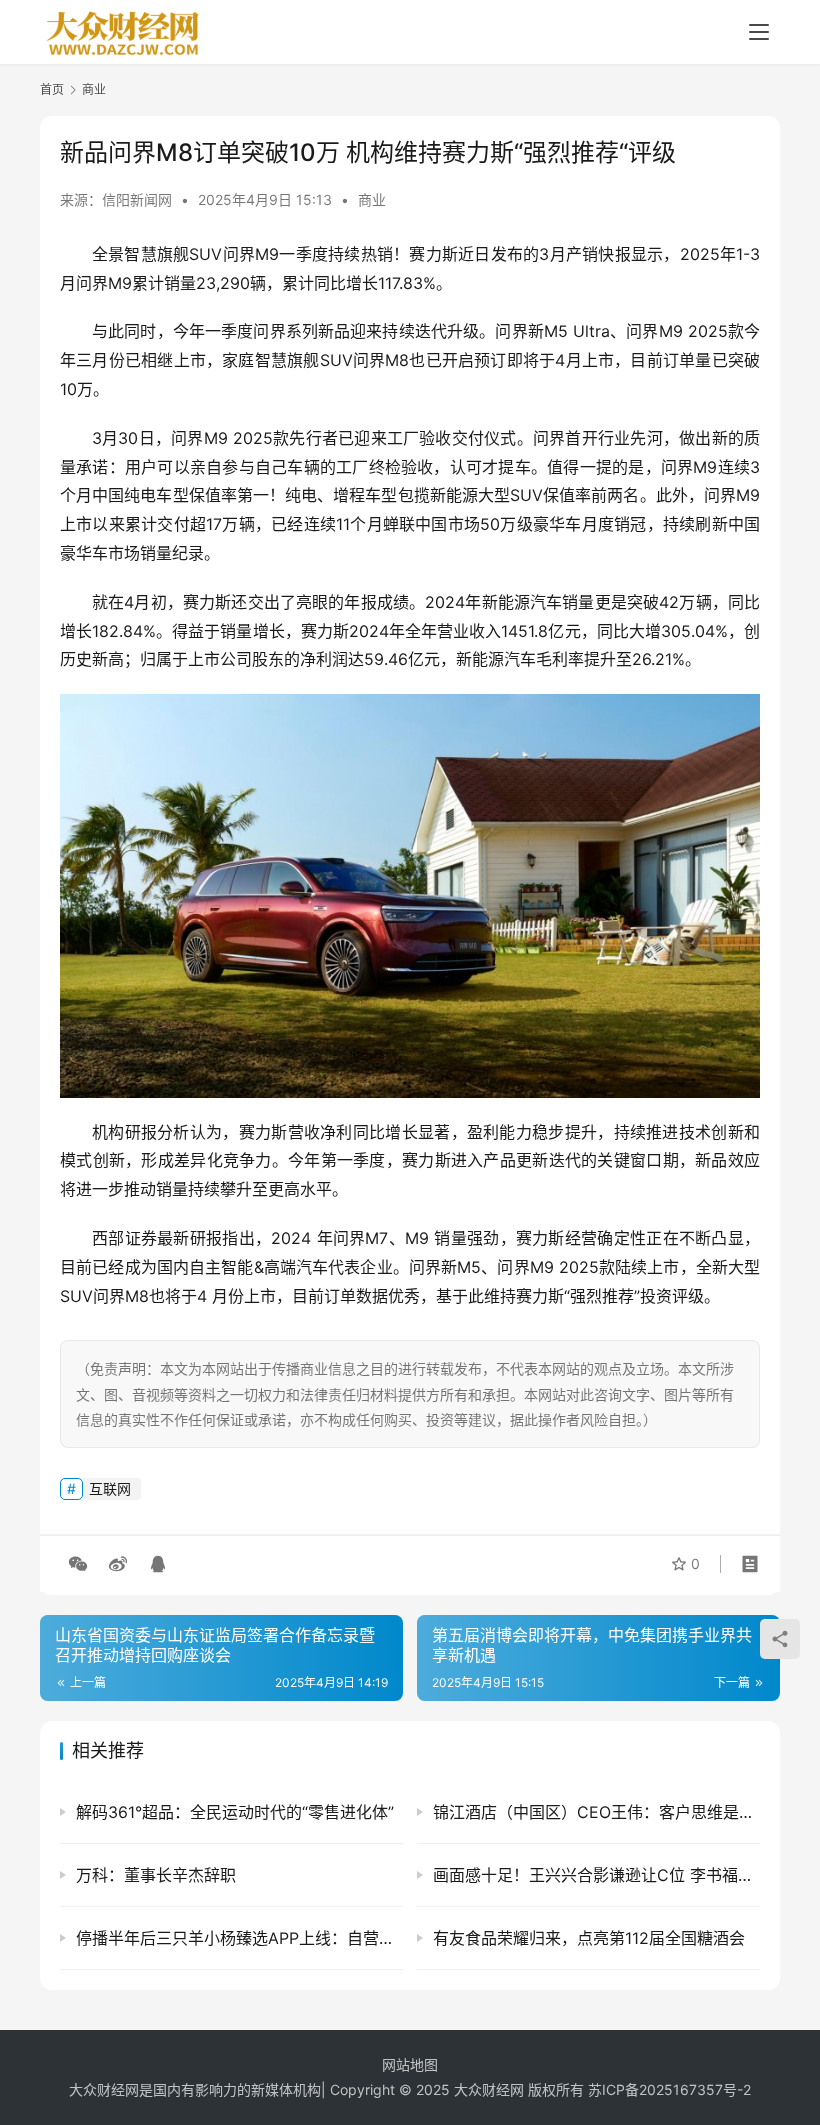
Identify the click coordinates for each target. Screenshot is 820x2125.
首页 (52, 89)
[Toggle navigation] (759, 32)
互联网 (110, 1488)
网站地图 (410, 2064)
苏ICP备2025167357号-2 (669, 2089)
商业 (372, 199)
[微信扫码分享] (78, 1564)
